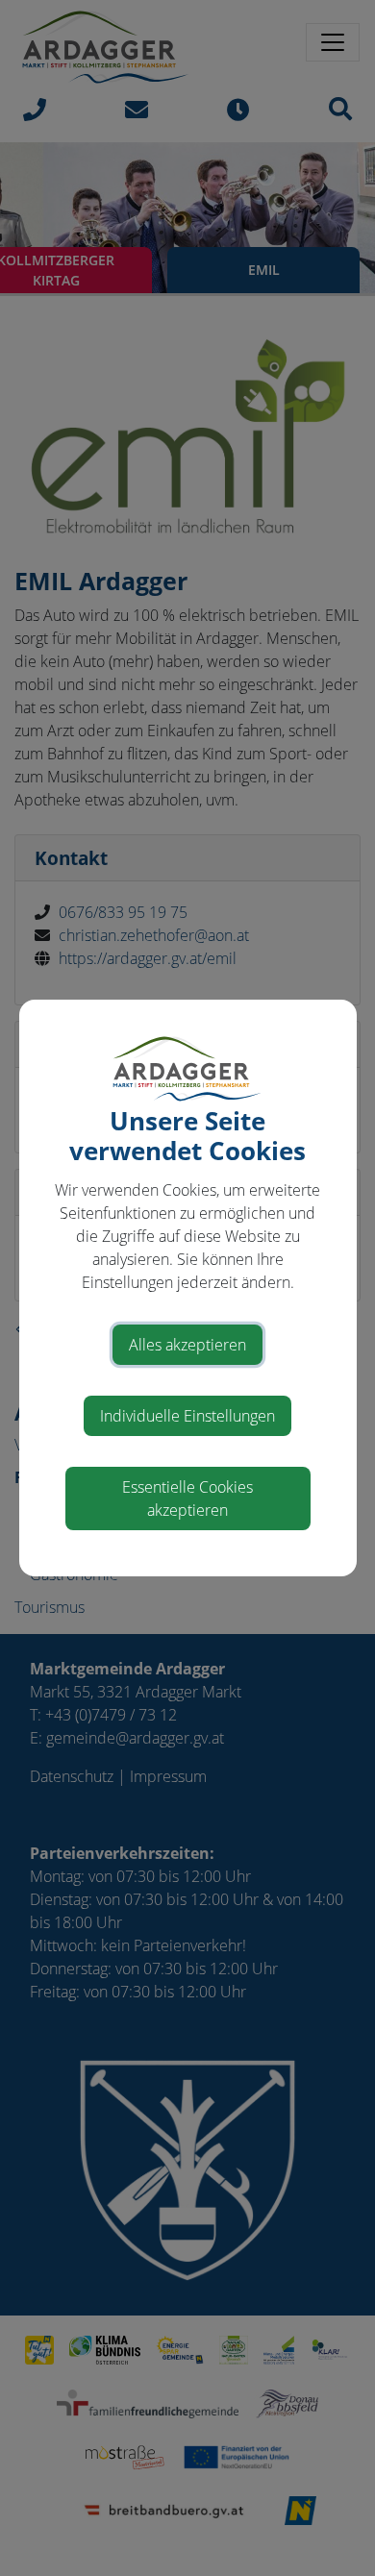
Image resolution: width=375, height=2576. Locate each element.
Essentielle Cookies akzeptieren (187, 1499)
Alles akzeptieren (187, 1345)
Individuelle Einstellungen (187, 1416)
